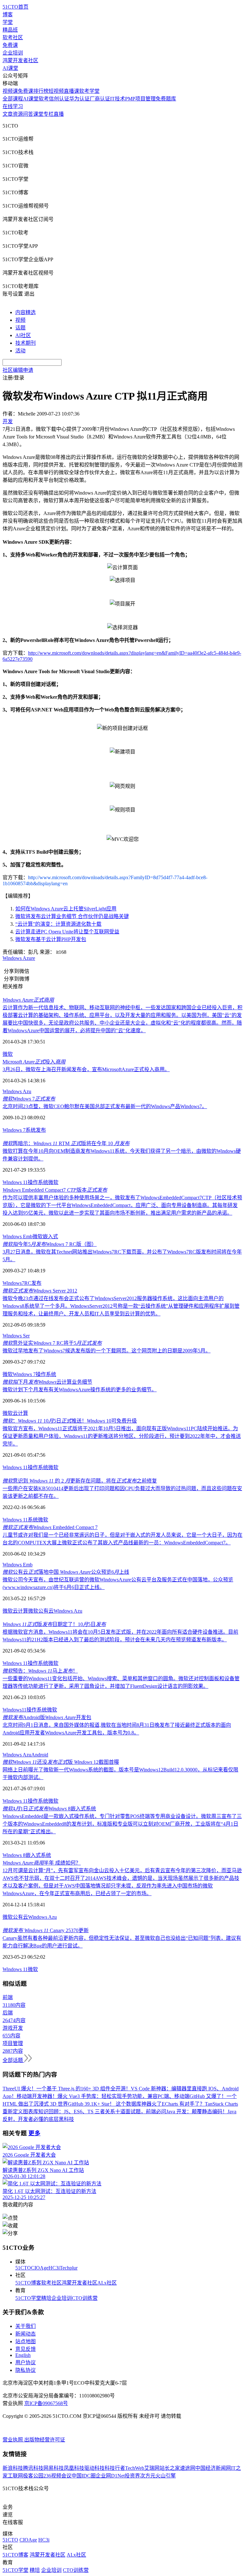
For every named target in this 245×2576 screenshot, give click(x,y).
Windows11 (15, 1710)
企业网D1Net (110, 2476)
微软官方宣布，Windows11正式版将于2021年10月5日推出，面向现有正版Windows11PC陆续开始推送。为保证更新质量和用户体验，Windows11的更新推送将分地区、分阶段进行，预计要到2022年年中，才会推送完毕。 (122, 1436)
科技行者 (115, 2468)
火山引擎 (166, 2476)
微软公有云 (41, 1611)
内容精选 (26, 312)
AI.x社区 (107, 2283)
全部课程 (13, 99)
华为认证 (79, 99)
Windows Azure (19, 958)
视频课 (10, 91)
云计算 (20, 1413)
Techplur (69, 2268)
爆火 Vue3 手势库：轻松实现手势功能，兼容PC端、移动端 (123, 2096)
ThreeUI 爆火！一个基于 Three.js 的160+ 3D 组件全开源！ (67, 2089)
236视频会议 (57, 2476)
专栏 (48, 114)
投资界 (132, 2476)
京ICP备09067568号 (46, 2403)
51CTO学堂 (28, 2298)
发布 (36, 1283)
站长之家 (170, 2468)
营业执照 (13, 2440)
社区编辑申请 (18, 370)
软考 (44, 99)
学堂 (8, 22)
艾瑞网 (152, 2468)
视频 (20, 320)
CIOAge (40, 2268)
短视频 (56, 91)
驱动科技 (94, 2468)
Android (40, 1755)
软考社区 (13, 37)
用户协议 (26, 2363)
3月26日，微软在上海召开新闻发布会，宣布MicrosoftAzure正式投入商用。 (86, 1069)
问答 (28, 114)
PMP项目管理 (140, 99)
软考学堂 (89, 91)
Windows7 (13, 1283)
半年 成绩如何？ (42, 1863)
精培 (46, 2298)
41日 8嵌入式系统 (49, 1809)
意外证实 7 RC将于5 (52, 1343)
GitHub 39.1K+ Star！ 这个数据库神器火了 (115, 2104)
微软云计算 (15, 1611)
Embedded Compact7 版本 (55, 1190)
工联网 (15, 2476)
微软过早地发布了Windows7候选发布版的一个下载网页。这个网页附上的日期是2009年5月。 (107, 1351)
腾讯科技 (33, 2468)
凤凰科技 (74, 2468)
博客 (8, 15)
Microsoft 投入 (34, 1062)
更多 (34, 2133)
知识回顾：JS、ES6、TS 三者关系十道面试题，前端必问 (102, 2112)
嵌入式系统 (38, 1855)
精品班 (10, 30)
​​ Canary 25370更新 (46, 1930)
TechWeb (135, 2468)
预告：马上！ (40, 1671)
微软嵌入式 (45, 1236)
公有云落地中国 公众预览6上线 (66, 1572)
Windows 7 (14, 1130)
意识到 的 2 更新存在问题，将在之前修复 (80, 1481)
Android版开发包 (47, 1717)
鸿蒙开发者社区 (20, 60)
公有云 (20, 1917)
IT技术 (118, 99)
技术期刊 (26, 343)
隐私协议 (26, 2370)
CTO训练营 (85, 2298)
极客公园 (33, 2476)
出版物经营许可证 (45, 2440)
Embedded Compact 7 (50, 1527)
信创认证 (59, 99)
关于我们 (26, 2326)
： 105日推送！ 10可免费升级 (70, 1421)
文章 (8, 114)
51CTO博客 (28, 2283)
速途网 (188, 2468)
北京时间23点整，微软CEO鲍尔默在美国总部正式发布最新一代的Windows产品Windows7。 (105, 1106)
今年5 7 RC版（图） (50, 1244)
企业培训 (13, 53)
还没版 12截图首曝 (61, 1762)
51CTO (23, 2268)
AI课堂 (10, 68)
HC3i (54, 2268)
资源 (18, 114)
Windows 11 (15, 1182)
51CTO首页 (15, 7)
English (23, 2355)
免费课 (10, 45)
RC (28, 1283)
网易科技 (54, 2468)
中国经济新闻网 (213, 2468)
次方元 (148, 2476)
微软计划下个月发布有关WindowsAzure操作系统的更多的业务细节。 (80, 1390)
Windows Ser (16, 1336)
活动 (20, 351)
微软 (8, 1054)
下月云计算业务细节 (47, 1382)
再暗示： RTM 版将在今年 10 (66, 1143)
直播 (59, 114)
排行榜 (41, 91)
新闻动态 (26, 2334)
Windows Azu (17, 1091)
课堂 (38, 114)
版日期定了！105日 (54, 1624)
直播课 (71, 91)
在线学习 (13, 106)
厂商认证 (100, 99)
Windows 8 (14, 1855)
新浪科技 (13, 2468)
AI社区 (23, 335)
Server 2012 (40, 1291)
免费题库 (166, 99)
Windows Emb (18, 1236)
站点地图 (26, 2341)
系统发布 (36, 1130)
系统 (33, 1520)
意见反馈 (26, 2349)
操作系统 (38, 1182)
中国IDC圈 (84, 2476)
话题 (20, 328)
